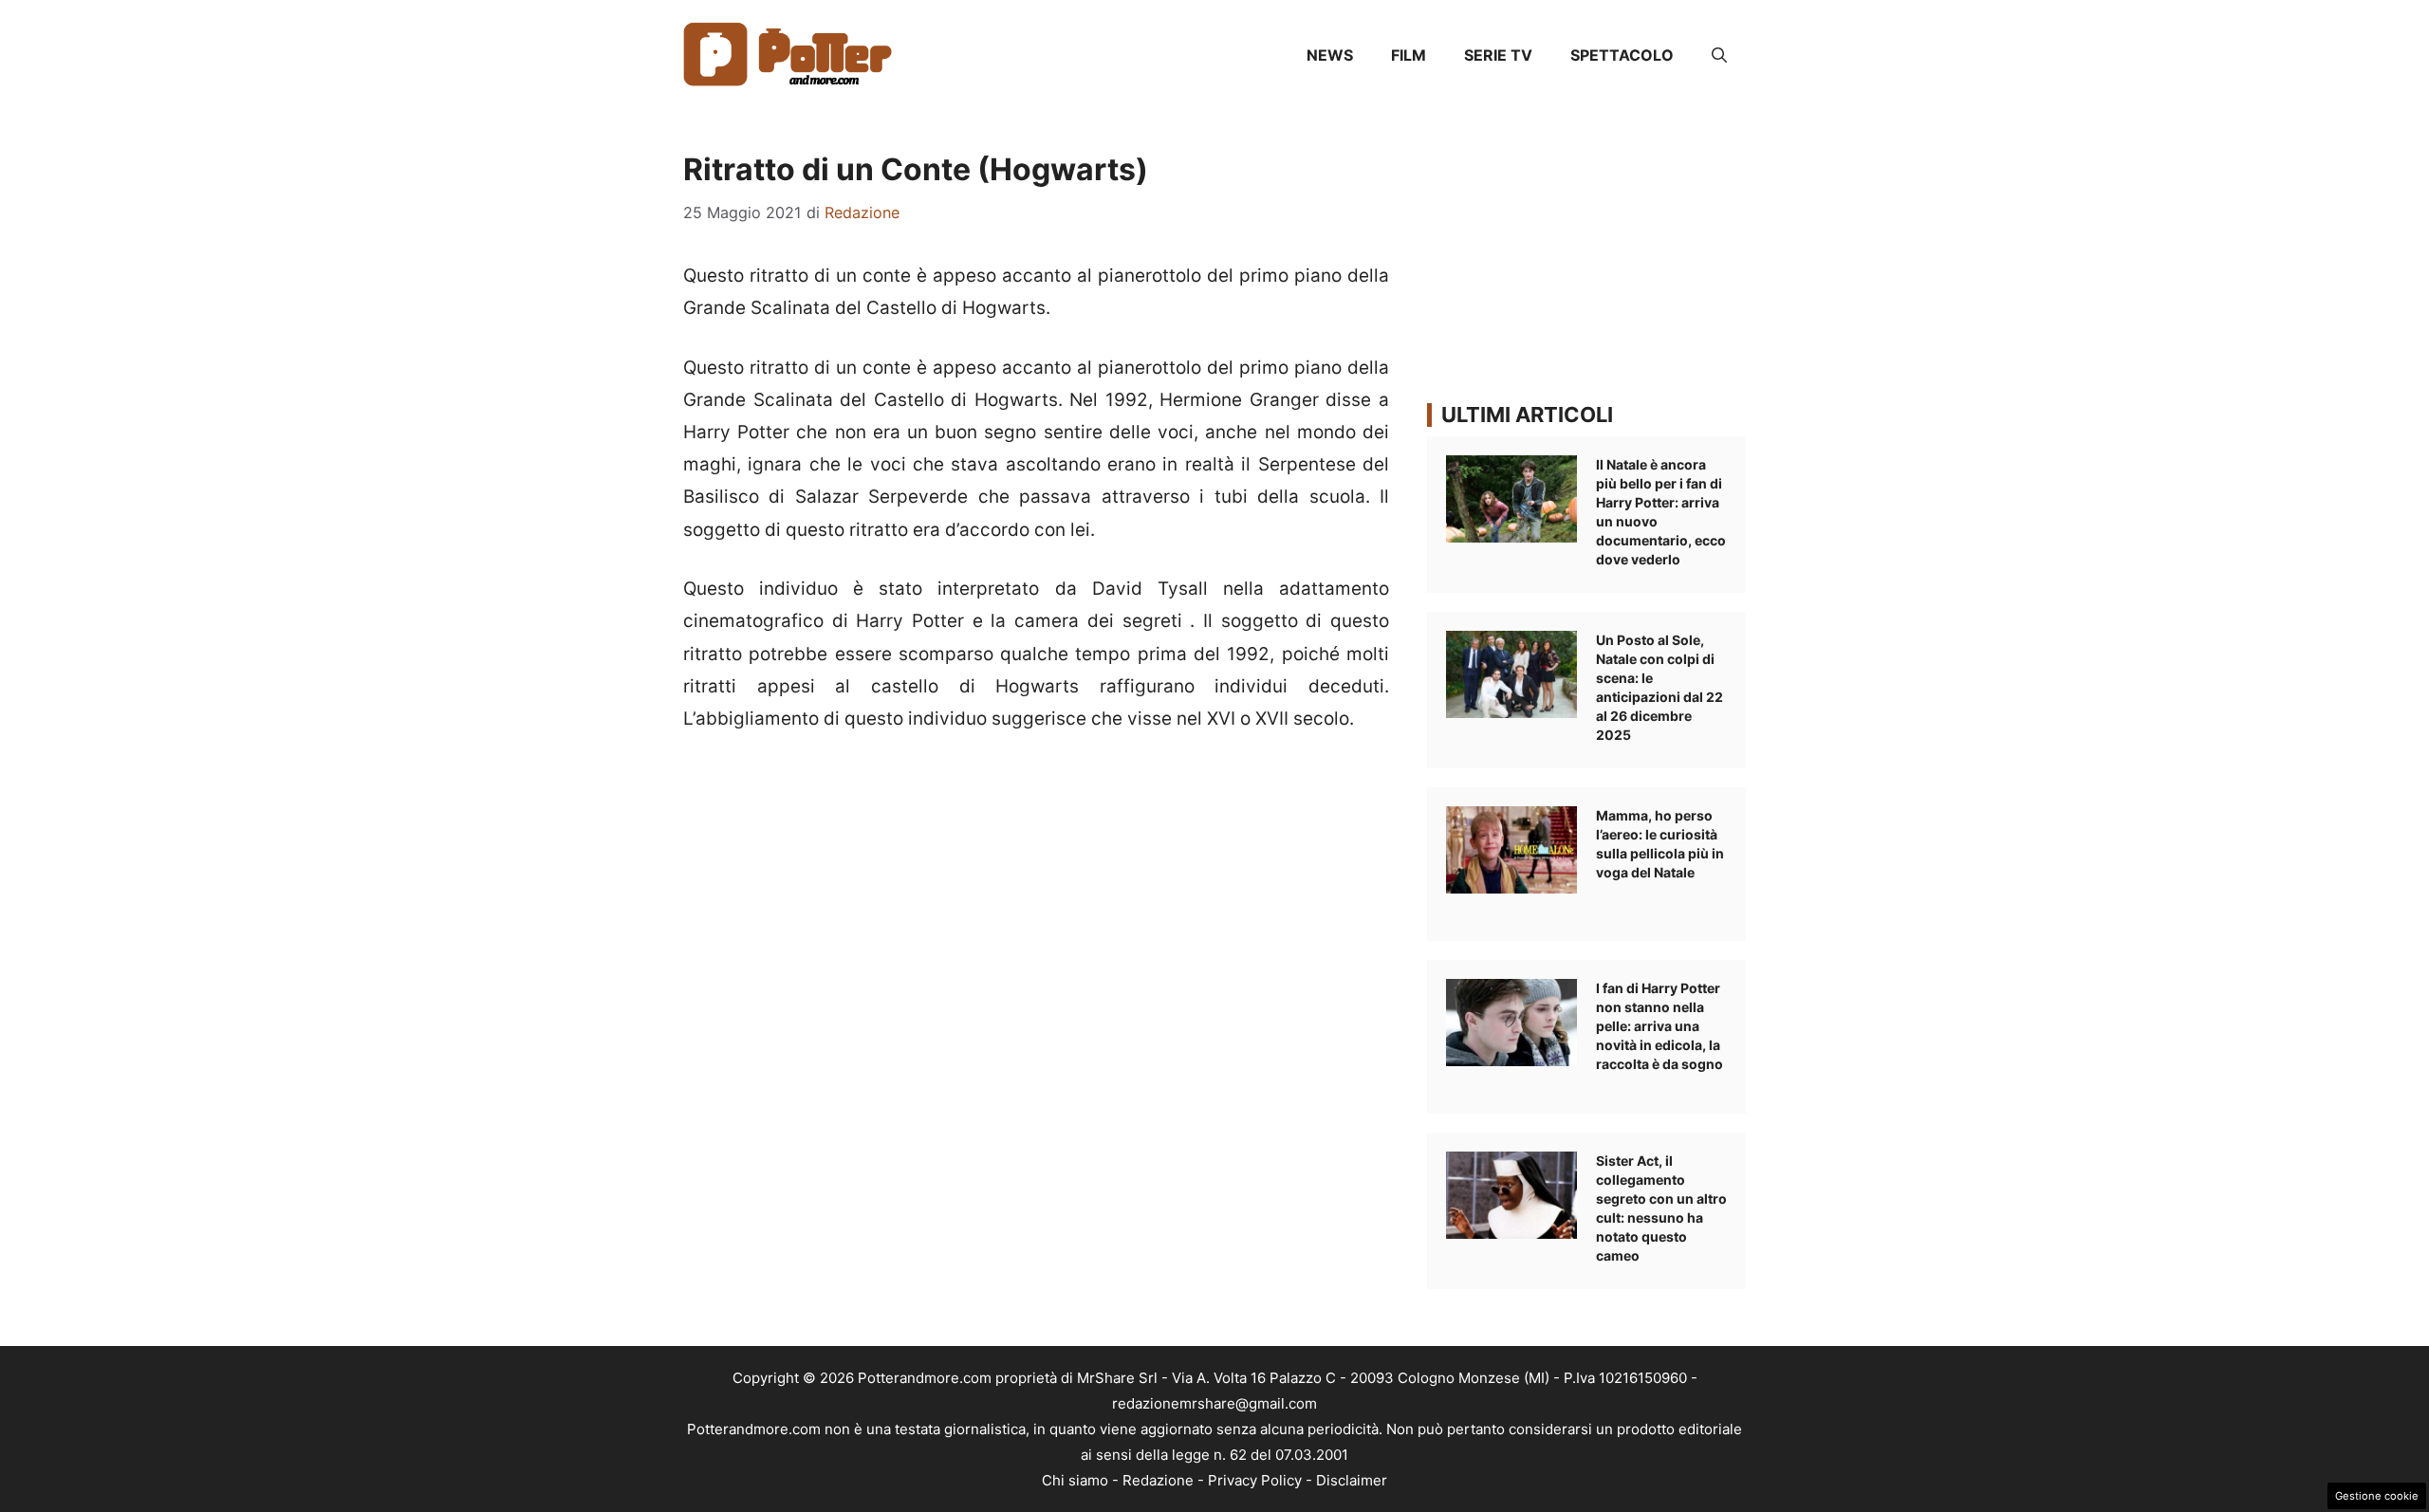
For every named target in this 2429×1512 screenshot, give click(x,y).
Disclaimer (1352, 1480)
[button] (1719, 55)
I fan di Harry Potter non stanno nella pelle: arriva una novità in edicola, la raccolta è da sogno (1660, 1026)
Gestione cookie (2377, 1496)
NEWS (1330, 55)
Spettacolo (1622, 55)
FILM (1409, 55)
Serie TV (1498, 55)
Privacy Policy (1255, 1480)
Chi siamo (1075, 1480)
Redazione (1158, 1480)
